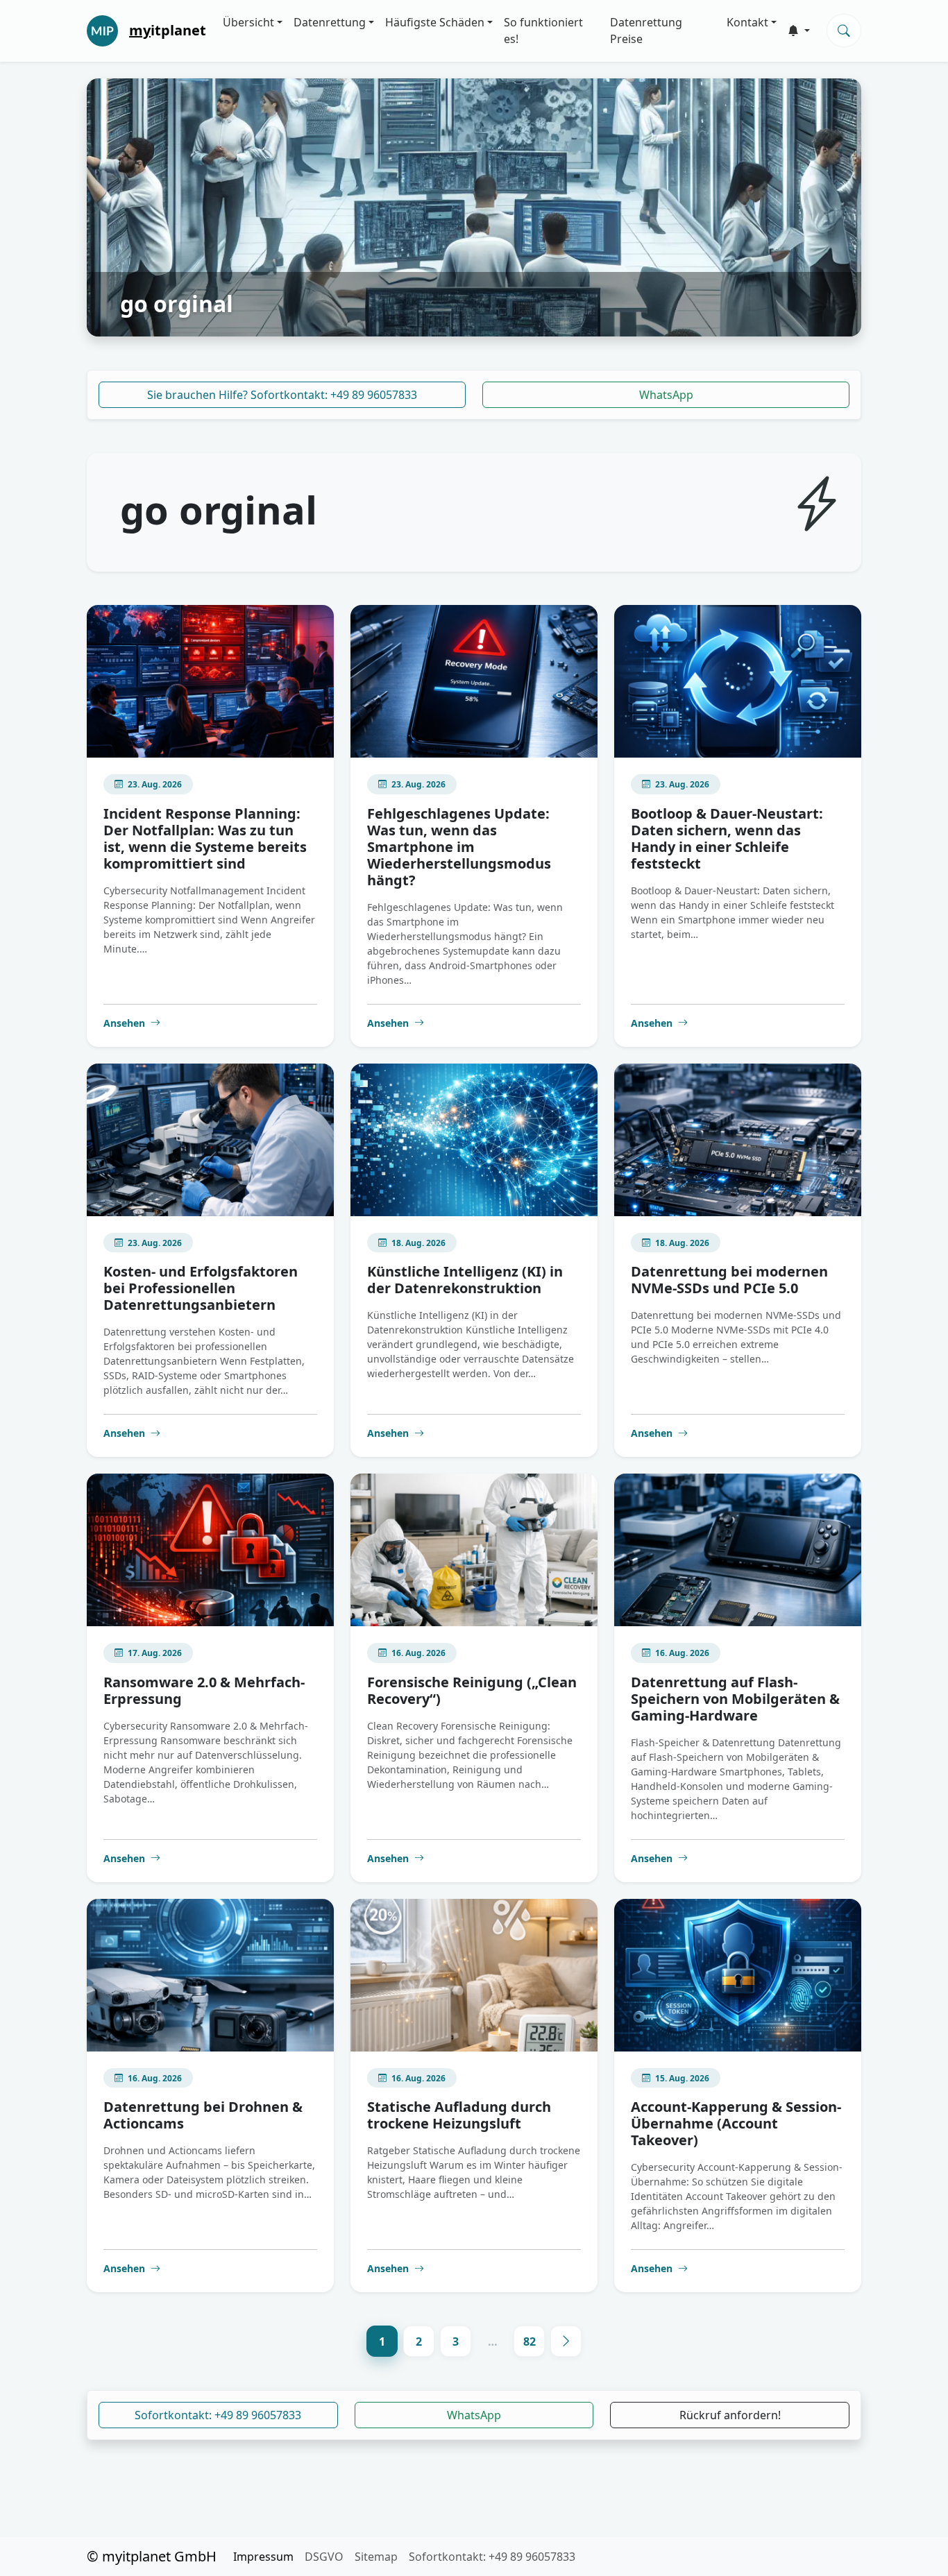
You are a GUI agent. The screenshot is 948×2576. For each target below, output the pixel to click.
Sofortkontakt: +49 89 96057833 (218, 2415)
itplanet (168, 30)
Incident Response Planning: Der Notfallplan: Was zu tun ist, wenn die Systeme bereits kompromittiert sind (205, 838)
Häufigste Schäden (435, 22)
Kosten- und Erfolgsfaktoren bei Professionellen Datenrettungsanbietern (201, 1288)
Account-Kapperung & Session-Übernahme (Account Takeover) (736, 2123)
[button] (799, 31)
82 (530, 2342)
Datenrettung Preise (646, 31)
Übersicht (248, 22)
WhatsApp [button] (474, 2415)
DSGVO (324, 2557)
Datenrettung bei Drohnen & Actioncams (203, 2115)
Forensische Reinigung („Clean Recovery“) (472, 1690)
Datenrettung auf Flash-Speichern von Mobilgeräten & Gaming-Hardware (735, 1699)
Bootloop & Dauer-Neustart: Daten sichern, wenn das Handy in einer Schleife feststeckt (727, 838)
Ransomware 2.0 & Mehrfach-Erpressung (204, 1690)
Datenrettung (330, 22)
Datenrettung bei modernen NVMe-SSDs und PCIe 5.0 (729, 1280)
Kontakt (747, 22)
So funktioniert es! (543, 31)
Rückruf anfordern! (730, 2415)
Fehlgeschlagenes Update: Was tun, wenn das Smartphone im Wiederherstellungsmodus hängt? (459, 847)
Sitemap (376, 2557)
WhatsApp (666, 395)
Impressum (263, 2557)
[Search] (844, 31)
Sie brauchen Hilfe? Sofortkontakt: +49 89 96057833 (282, 395)
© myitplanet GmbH (152, 2556)
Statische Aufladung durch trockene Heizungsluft (459, 2115)
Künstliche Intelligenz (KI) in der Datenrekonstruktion (465, 1280)
